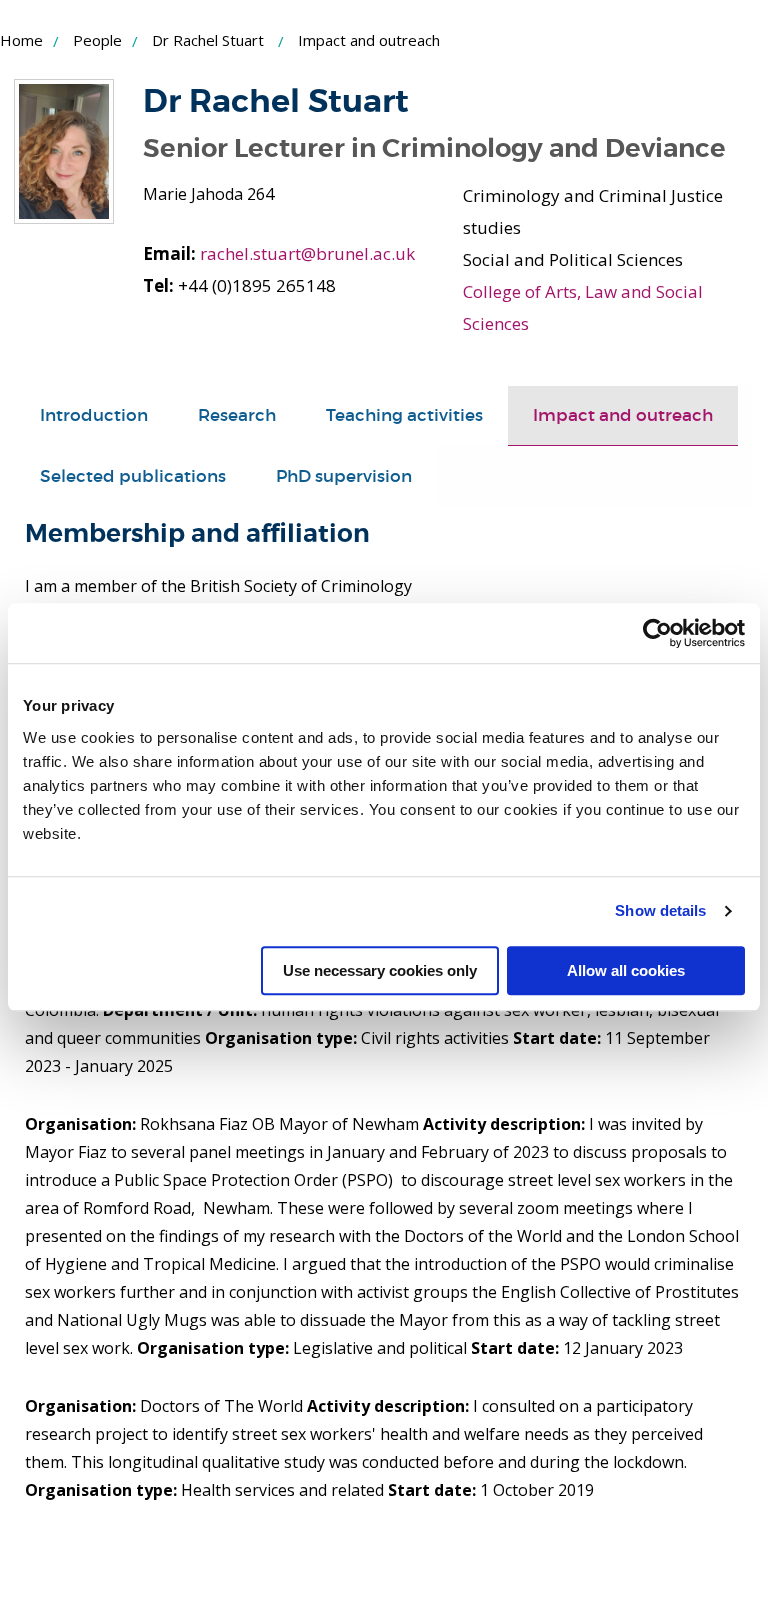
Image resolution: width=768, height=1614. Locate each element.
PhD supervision (344, 476)
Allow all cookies (626, 970)
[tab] (94, 416)
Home (21, 40)
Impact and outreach (623, 415)
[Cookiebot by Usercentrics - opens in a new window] (657, 633)
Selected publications (133, 476)
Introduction (94, 415)
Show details (660, 910)
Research (237, 415)
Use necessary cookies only (380, 970)
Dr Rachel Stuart (208, 40)
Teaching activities (404, 415)
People (97, 40)
